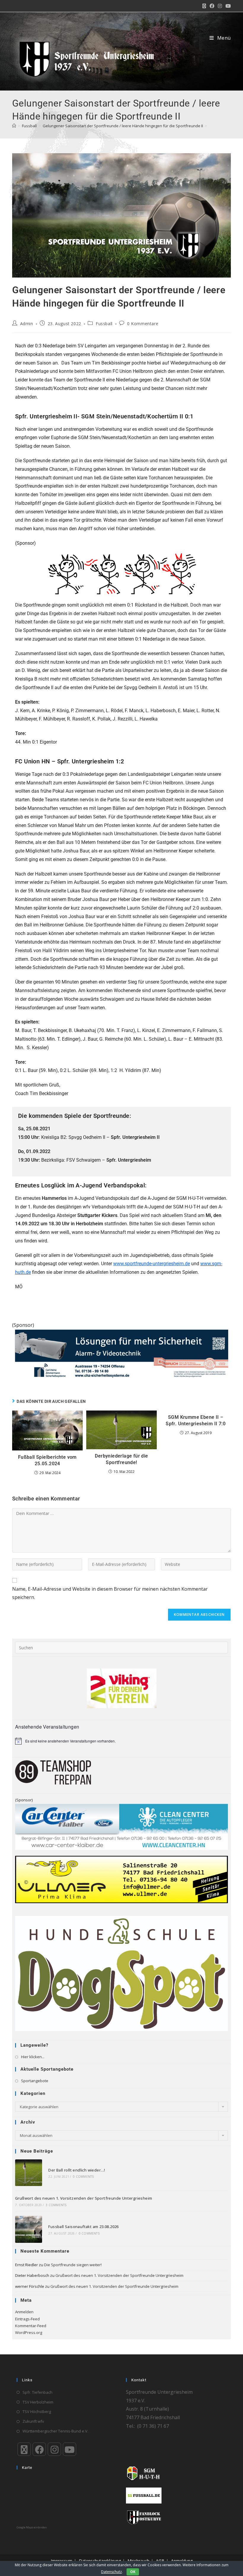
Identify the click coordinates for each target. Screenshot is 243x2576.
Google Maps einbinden (32, 2527)
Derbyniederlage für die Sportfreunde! (121, 1459)
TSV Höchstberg (37, 2411)
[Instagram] (54, 2449)
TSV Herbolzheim (38, 2402)
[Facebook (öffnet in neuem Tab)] (212, 6)
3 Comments (56, 2205)
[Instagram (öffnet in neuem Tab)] (220, 6)
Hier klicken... (33, 2057)
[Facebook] (39, 2449)
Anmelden (24, 2312)
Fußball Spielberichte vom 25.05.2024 (47, 1460)
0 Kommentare (143, 324)
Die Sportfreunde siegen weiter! (73, 2265)
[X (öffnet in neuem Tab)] (204, 6)
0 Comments (83, 2177)
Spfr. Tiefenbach (37, 2392)
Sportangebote (35, 2081)
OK (133, 2572)
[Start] (14, 126)
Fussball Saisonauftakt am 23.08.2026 (83, 2227)
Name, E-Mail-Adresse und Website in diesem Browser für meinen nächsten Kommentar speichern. (110, 1593)
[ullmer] (121, 1879)
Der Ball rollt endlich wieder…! (77, 2170)
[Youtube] (69, 2449)
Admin (27, 324)
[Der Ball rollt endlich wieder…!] (29, 2173)
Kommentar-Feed (31, 2326)
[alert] (121, 1741)
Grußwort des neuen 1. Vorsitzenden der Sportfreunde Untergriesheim (84, 2198)
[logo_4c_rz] (121, 1973)
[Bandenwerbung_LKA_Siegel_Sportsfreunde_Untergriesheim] (121, 1354)
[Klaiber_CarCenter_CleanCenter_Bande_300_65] (121, 1826)
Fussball (104, 324)
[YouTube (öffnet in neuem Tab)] (227, 6)
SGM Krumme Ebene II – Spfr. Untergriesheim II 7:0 (196, 1420)
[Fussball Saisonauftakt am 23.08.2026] (29, 2229)
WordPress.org (29, 2332)
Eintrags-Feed (27, 2319)
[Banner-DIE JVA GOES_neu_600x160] (121, 574)
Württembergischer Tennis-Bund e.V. (55, 2431)
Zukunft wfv (33, 2421)
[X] (24, 2449)
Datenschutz (111, 2572)
